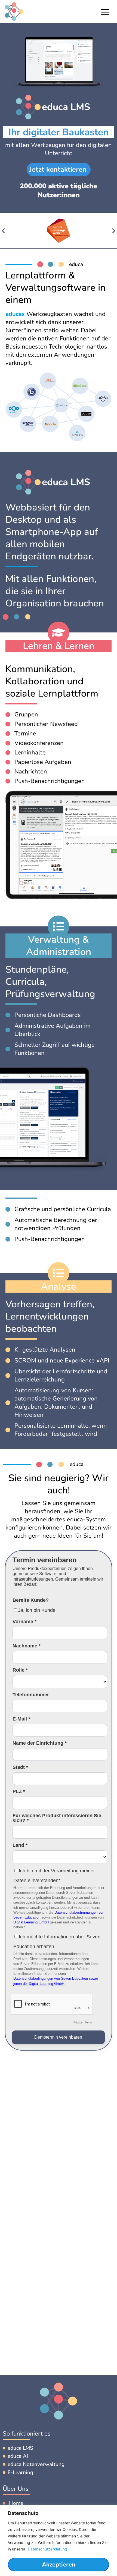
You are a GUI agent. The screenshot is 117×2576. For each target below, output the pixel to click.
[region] (59, 2541)
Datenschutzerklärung (47, 2549)
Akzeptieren (59, 2565)
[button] (3, 231)
